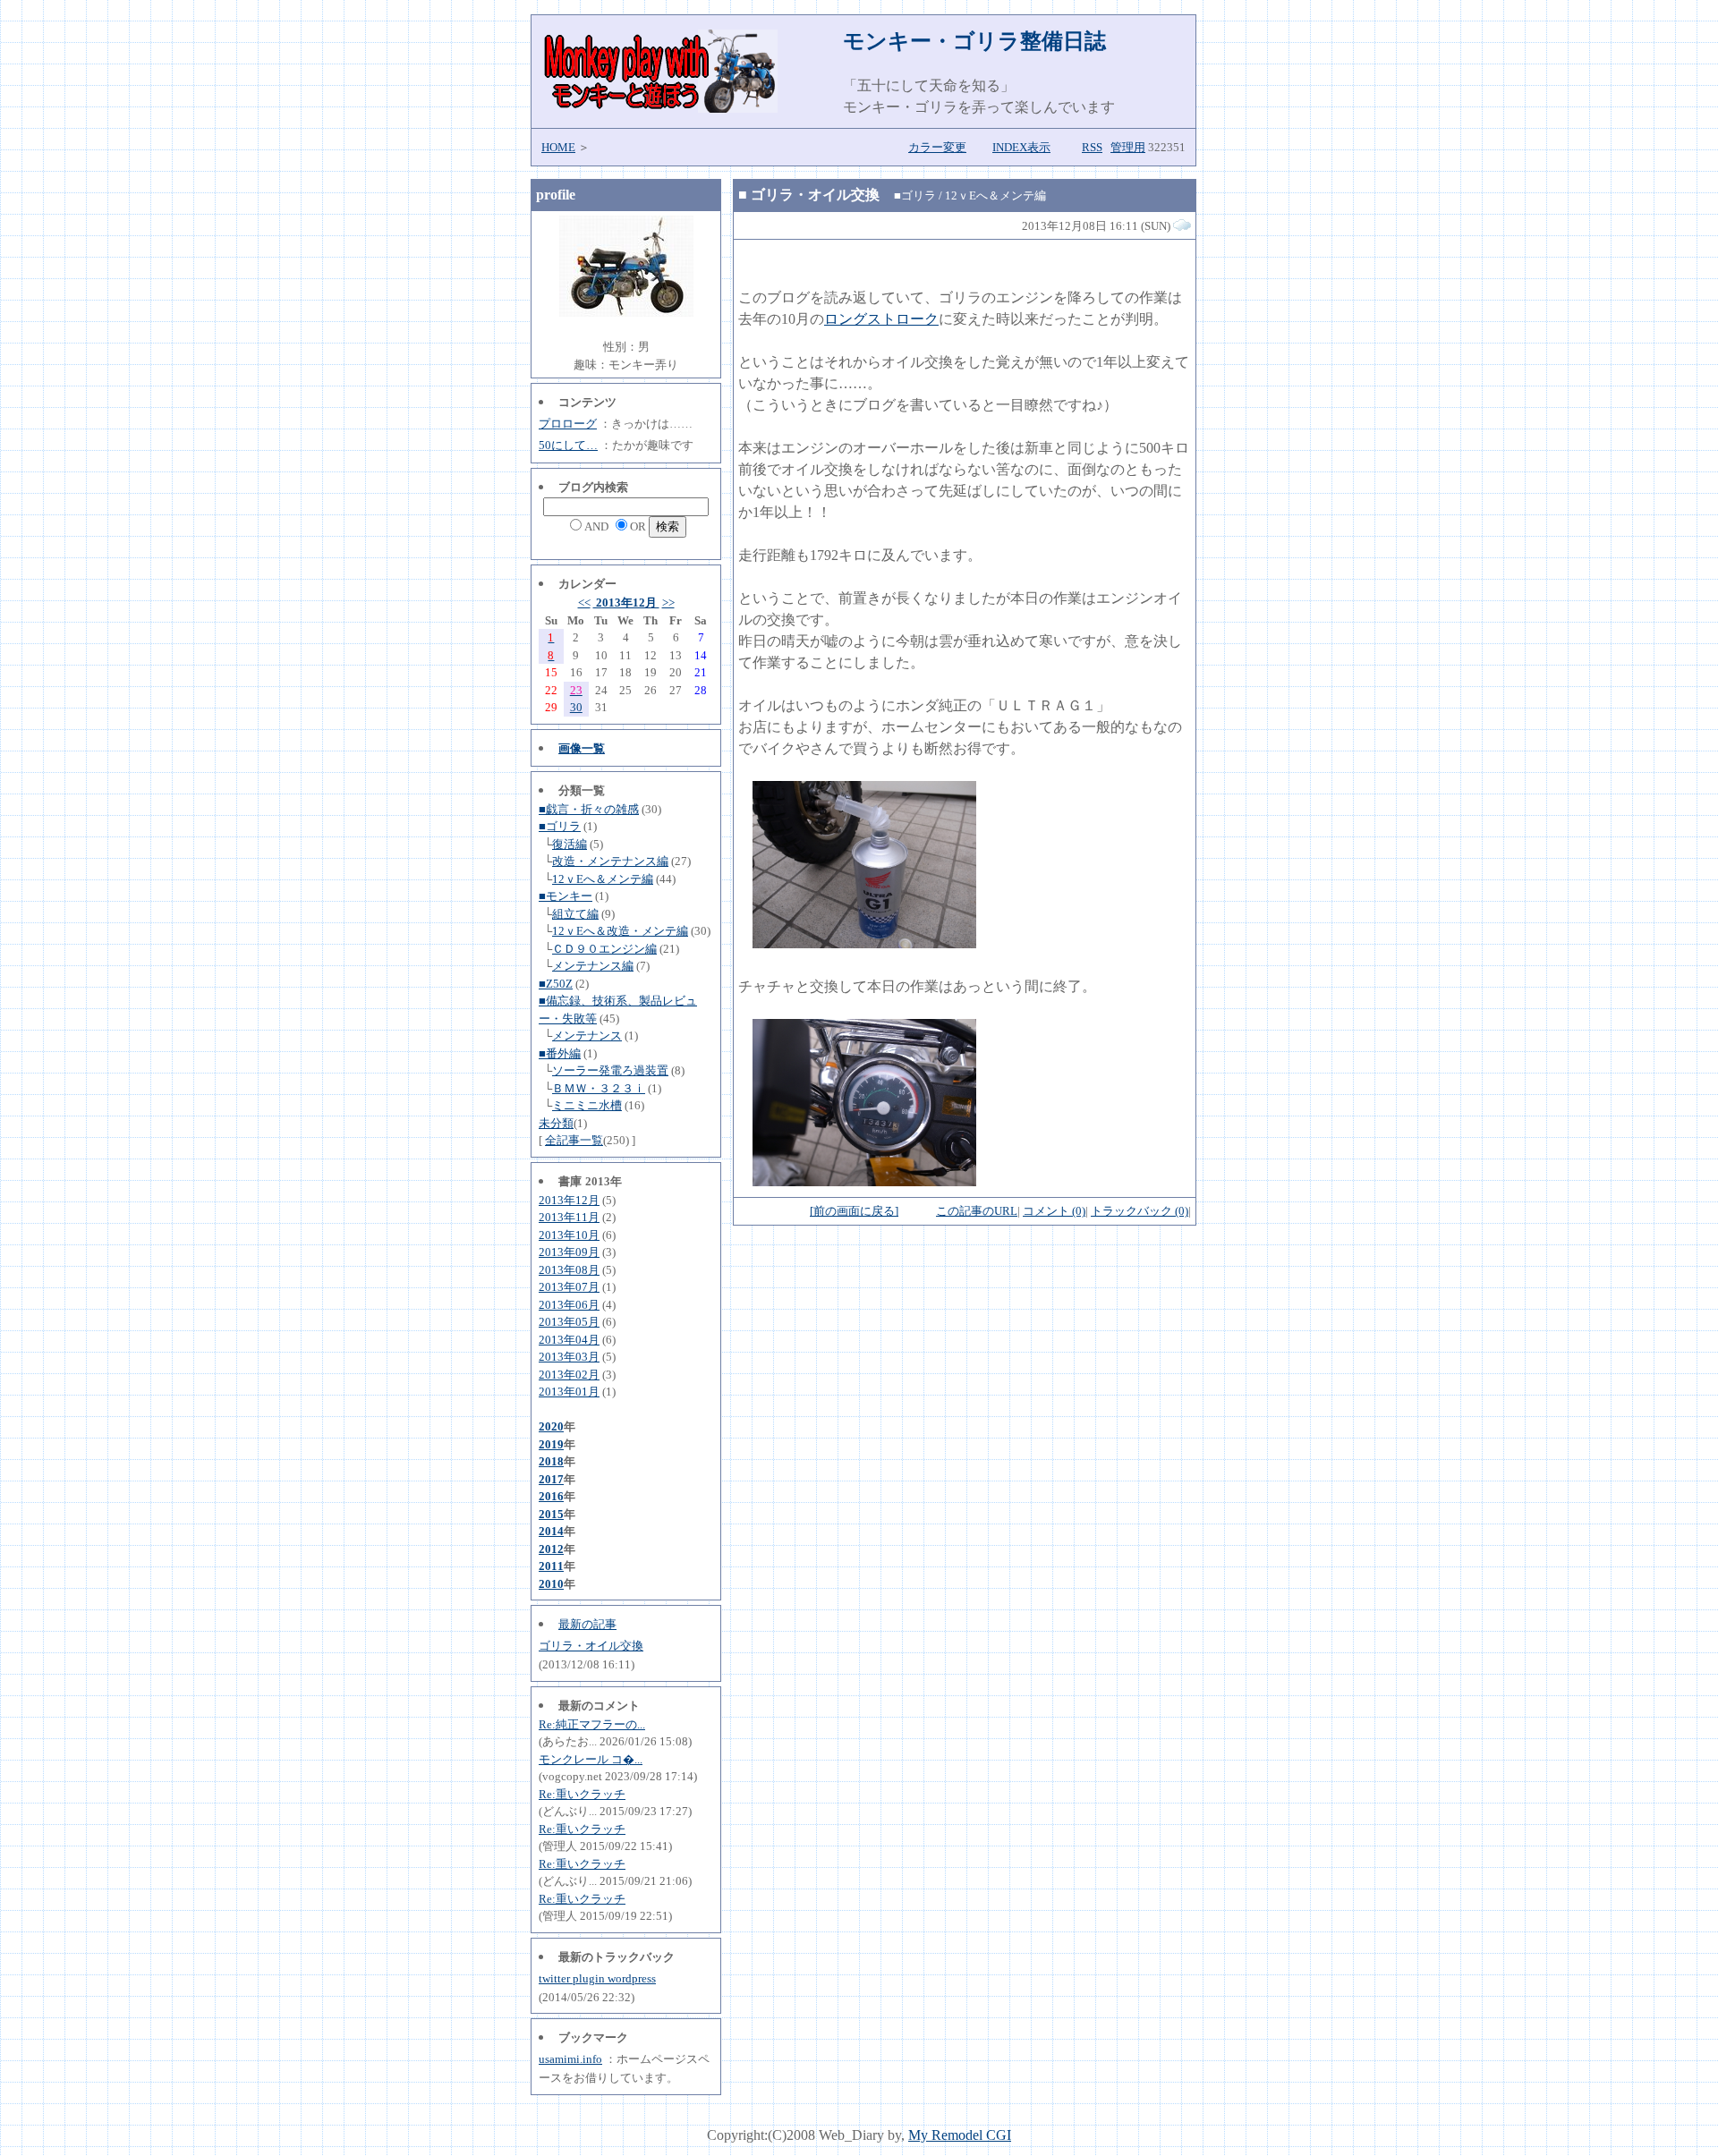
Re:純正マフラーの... (592, 1724)
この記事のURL (977, 1211)
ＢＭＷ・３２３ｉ (599, 1088)
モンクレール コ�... (591, 1759)
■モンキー (566, 896)
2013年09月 (569, 1252)
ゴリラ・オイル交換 (591, 1646)
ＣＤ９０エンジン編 (604, 949)
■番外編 (560, 1053)
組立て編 (575, 914)
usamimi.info (570, 2059)
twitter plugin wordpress (597, 1978)
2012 (551, 1549)
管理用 (1128, 147)
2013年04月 (569, 1340)
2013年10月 (569, 1235)
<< (584, 603)
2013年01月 (569, 1392)
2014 (551, 1531)
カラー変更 (937, 147)
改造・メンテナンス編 (610, 861)
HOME (558, 147)
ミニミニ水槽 (587, 1105)
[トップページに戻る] (659, 108)
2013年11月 (569, 1217)
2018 (551, 1461)
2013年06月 (569, 1305)
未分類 (556, 1123)
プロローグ (568, 424)
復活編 (570, 844)
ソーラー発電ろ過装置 (610, 1070)
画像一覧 (582, 748)
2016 (551, 1496)
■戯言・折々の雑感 (589, 809)
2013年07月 (569, 1287)
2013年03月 (569, 1357)
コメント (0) (1054, 1211)
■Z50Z (556, 984)
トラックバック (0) (1140, 1211)
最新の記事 (587, 1624)
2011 (551, 1566)
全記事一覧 (574, 1140)
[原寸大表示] (864, 943)
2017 (551, 1479)
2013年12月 (626, 603)
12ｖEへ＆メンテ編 (603, 879)
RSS (1092, 147)
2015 (551, 1514)
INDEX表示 (1021, 147)
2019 (551, 1444)
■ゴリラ (560, 826)
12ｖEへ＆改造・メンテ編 (620, 931)
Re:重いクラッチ (582, 1794)
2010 (551, 1584)
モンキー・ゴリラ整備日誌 (974, 41)
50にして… (568, 445)
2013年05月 (569, 1322)
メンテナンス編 (593, 966)
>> (668, 603)
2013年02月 (569, 1375)
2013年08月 (569, 1270)
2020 (551, 1426)
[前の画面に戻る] (854, 1211)
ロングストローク (881, 319)
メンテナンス (587, 1036)
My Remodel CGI (960, 2135)
